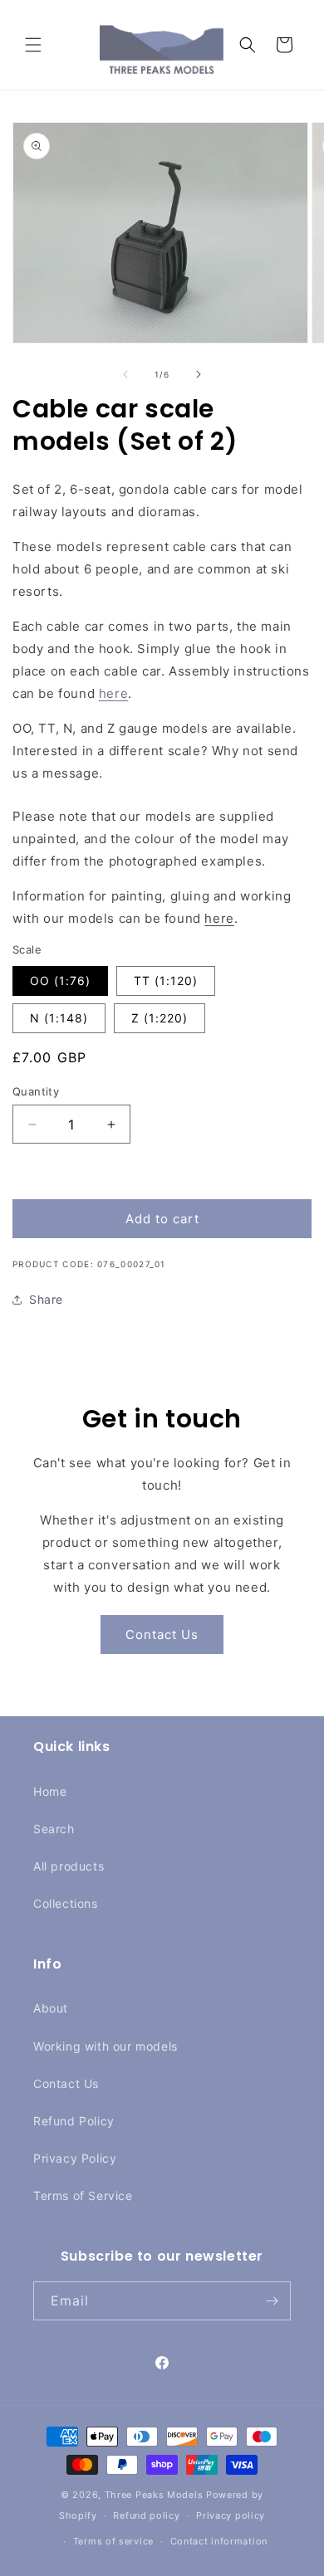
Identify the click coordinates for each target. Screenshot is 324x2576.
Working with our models (106, 2046)
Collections (66, 1903)
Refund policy (146, 2515)
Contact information (219, 2541)
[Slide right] (199, 374)
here (113, 693)
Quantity (36, 1091)
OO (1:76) (60, 981)
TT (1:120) (166, 981)
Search (54, 1829)
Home (50, 1791)
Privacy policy (231, 2515)
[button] (33, 45)
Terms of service (113, 2541)
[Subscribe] (272, 2301)
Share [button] (46, 1299)
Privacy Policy (75, 2158)
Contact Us (162, 1634)
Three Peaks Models (154, 2495)
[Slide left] (125, 374)
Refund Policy (74, 2121)
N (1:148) (59, 1018)
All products (69, 1866)
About (51, 2008)
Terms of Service (83, 2195)
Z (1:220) (160, 1018)
